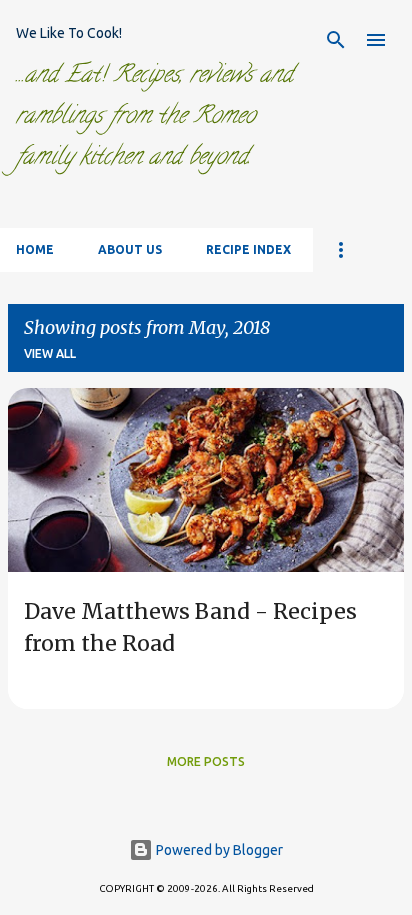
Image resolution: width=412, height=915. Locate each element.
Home (35, 249)
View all (50, 353)
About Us (130, 249)
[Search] (336, 40)
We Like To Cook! (69, 33)
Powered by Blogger (218, 850)
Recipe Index (248, 249)
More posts (206, 761)
